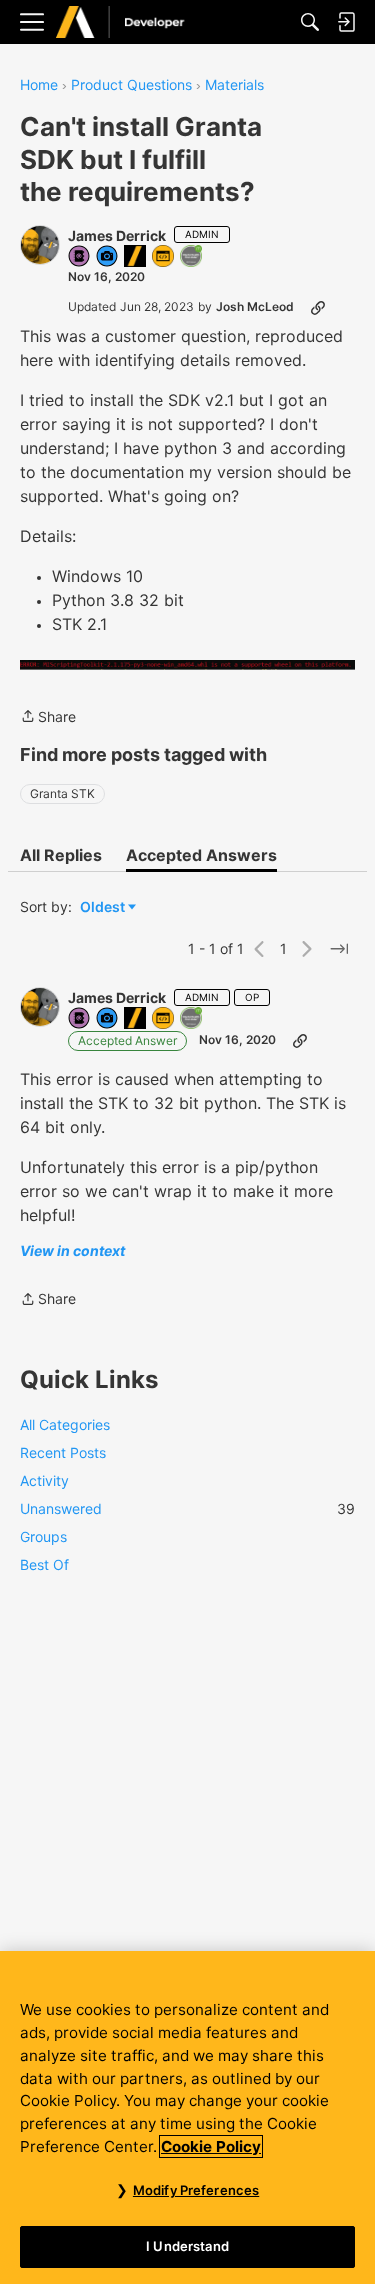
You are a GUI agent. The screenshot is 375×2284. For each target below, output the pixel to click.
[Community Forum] (141, 22)
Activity (44, 1480)
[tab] (61, 855)
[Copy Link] (318, 307)
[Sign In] (346, 22)
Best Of (44, 1564)
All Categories (65, 1424)
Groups (43, 1536)
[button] (40, 245)
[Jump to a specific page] (339, 949)
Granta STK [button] (62, 793)
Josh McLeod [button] (255, 306)
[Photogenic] (108, 257)
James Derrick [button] (117, 235)
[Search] (310, 22)
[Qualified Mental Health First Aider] (192, 257)
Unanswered (187, 1508)
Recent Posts (63, 1452)
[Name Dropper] (80, 257)
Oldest (104, 907)
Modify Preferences (196, 2190)
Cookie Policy (211, 2146)
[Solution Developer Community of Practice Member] (164, 257)
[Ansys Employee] (136, 257)
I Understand (187, 2246)
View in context (72, 1250)
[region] (187, 2117)
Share (48, 718)
